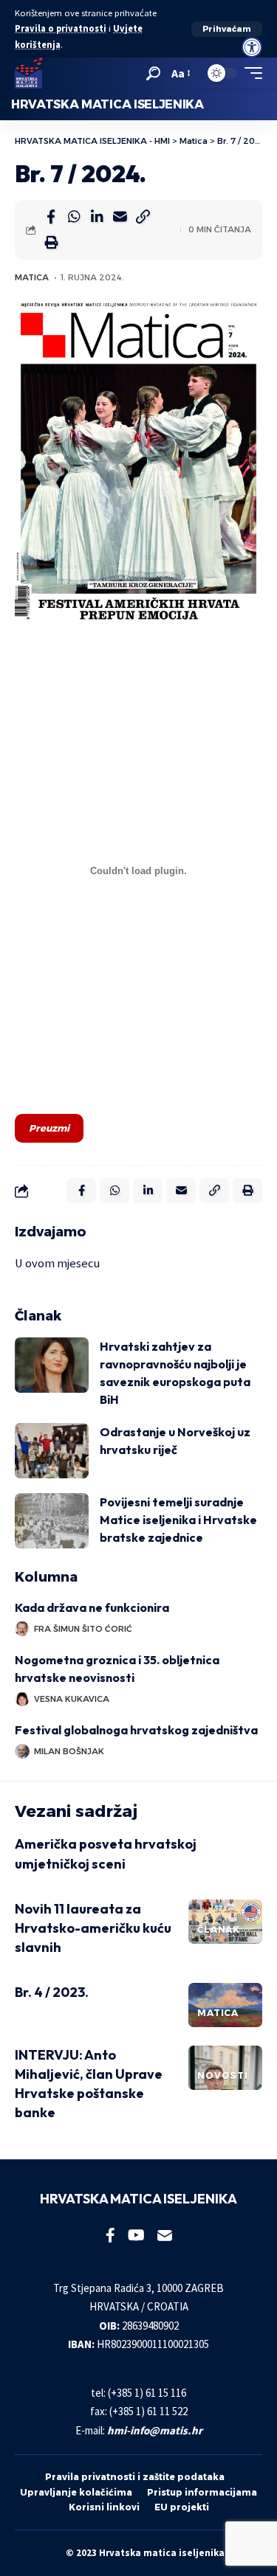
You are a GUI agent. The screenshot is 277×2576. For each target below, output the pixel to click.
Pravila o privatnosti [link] (61, 28)
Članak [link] (219, 1929)
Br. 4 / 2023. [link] (52, 1992)
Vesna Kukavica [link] (72, 1699)
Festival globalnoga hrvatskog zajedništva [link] (136, 1730)
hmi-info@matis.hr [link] (155, 2430)
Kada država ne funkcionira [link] (94, 1607)
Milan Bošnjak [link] (69, 1751)
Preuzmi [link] (49, 1128)
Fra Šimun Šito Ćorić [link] (83, 1629)
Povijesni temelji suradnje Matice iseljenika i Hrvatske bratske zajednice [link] (178, 1520)
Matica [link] (32, 277)
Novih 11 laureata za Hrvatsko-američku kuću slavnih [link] (93, 1928)
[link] (252, 47)
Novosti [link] (223, 2075)
